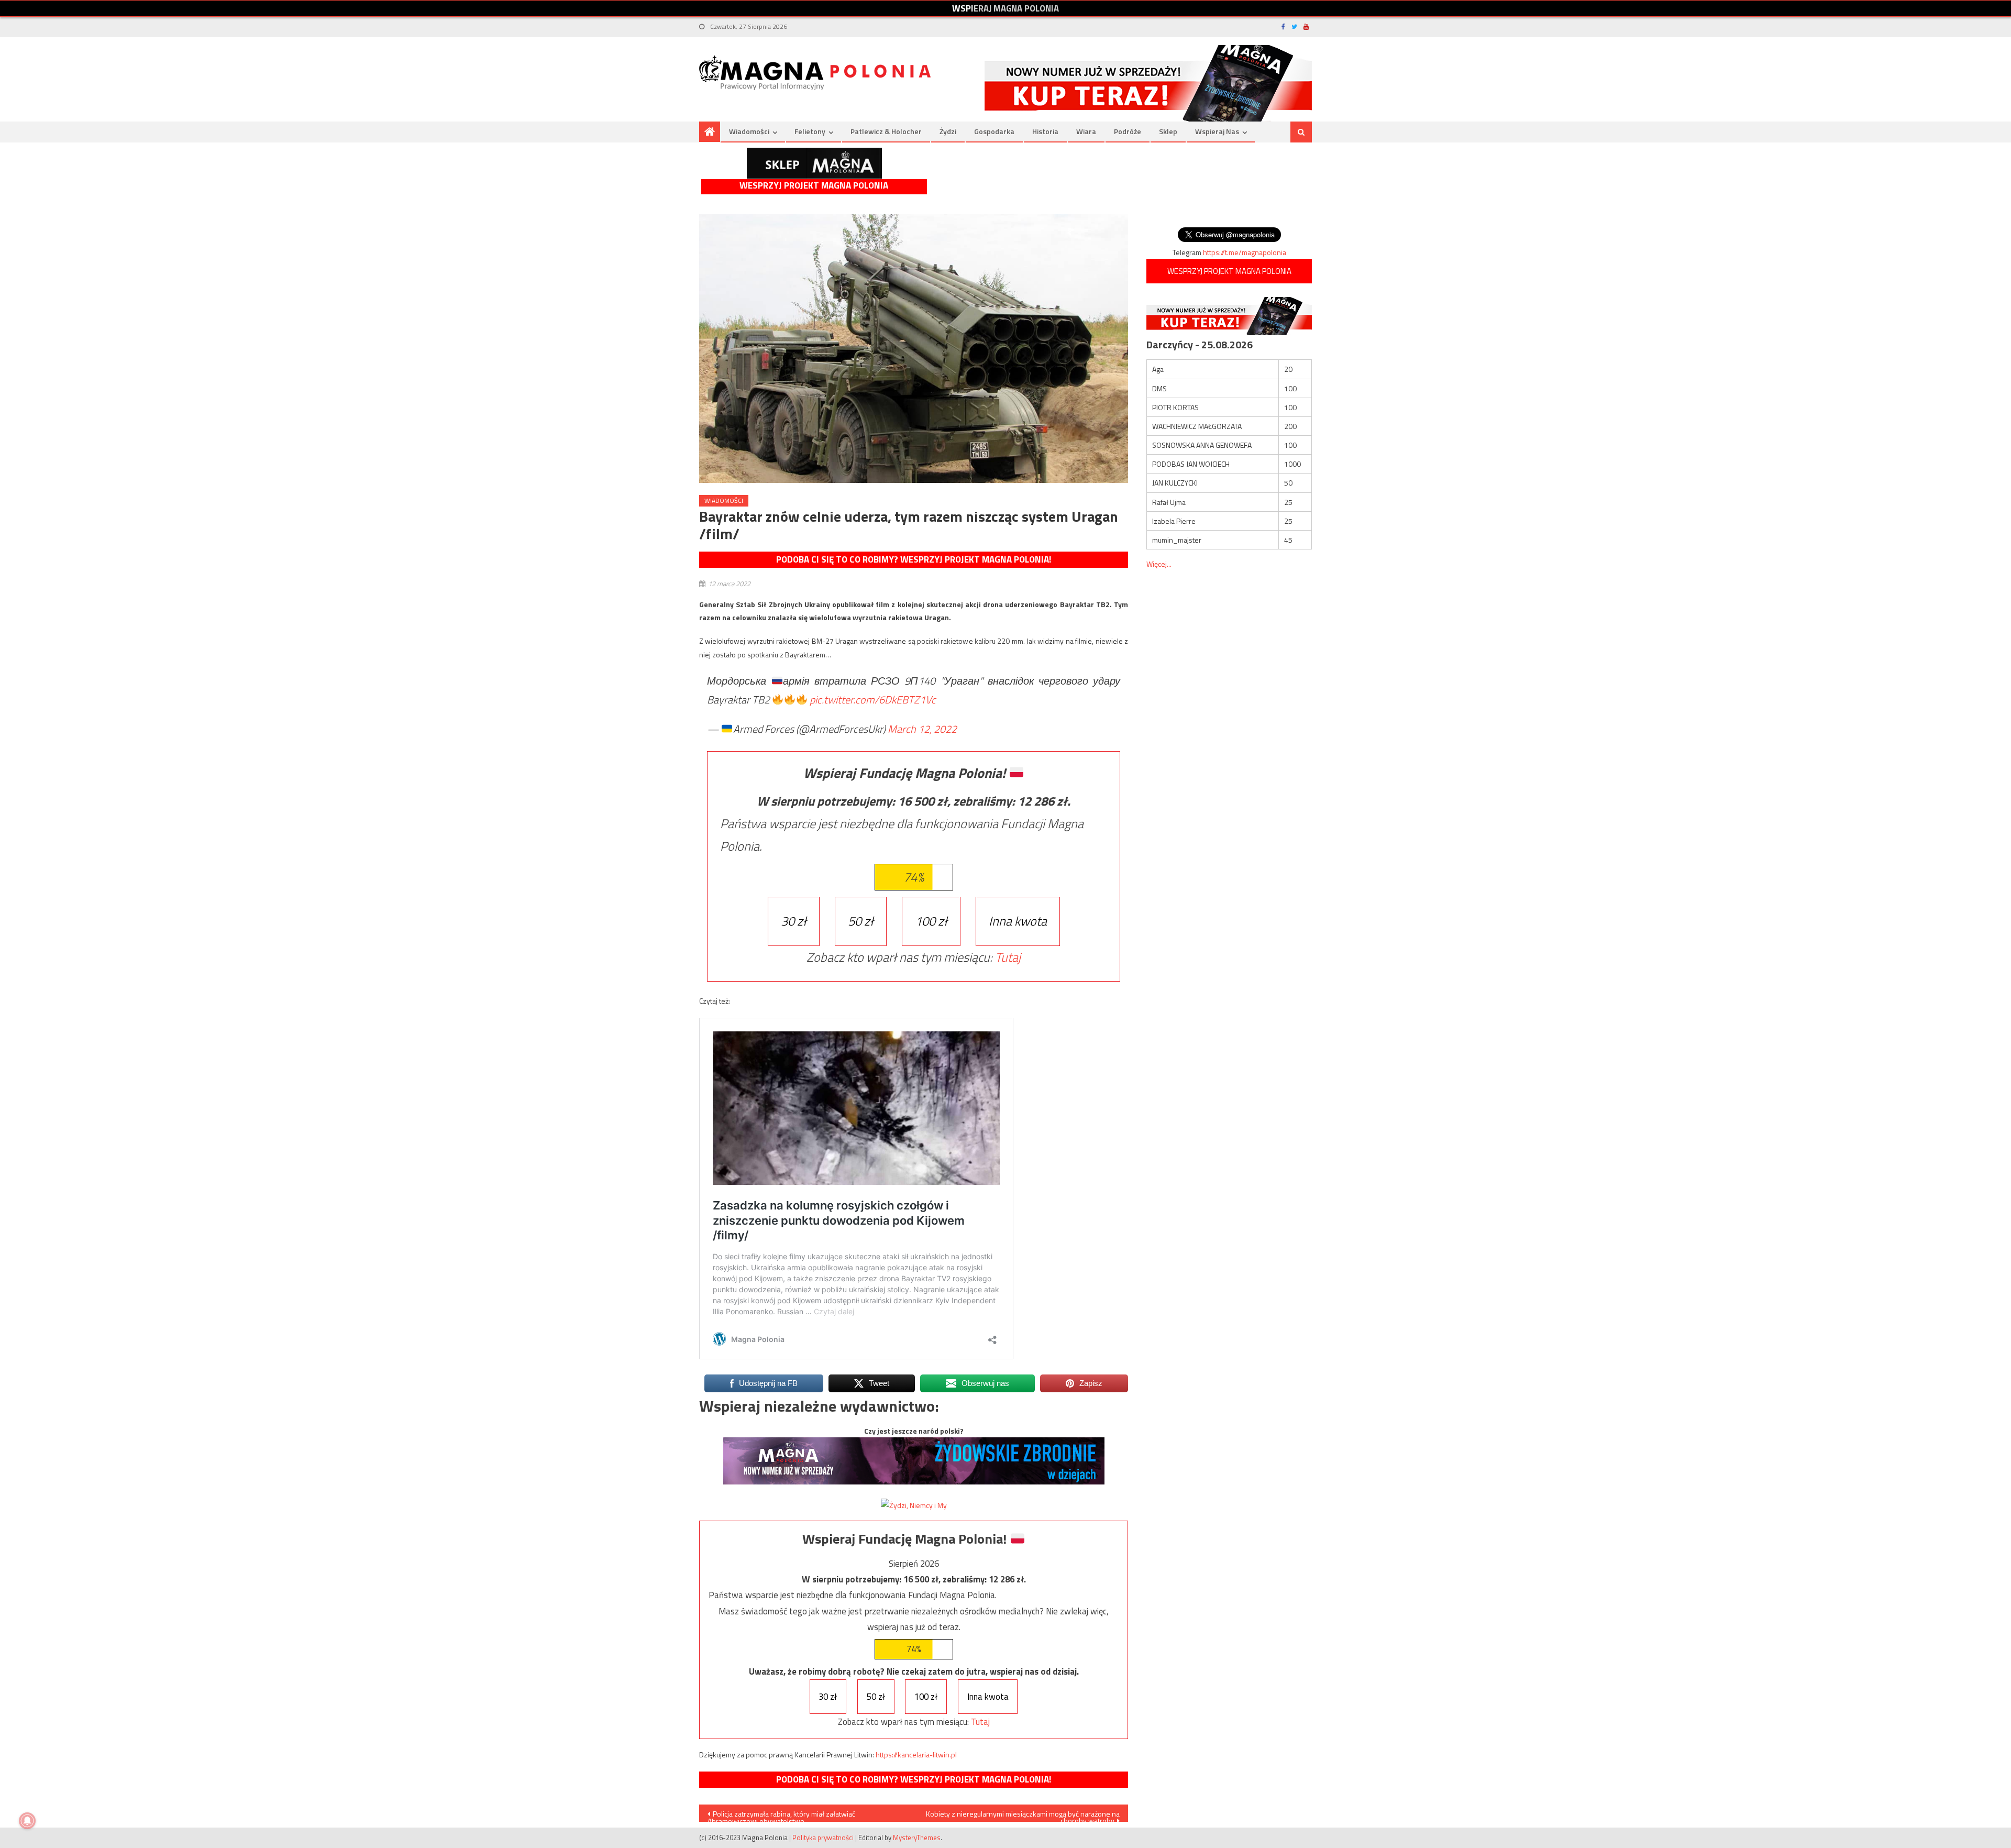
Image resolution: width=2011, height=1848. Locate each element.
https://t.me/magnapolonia (1245, 252)
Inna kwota (1018, 921)
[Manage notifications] (27, 1821)
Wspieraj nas (1217, 131)
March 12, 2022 (922, 729)
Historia (1045, 131)
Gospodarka (994, 131)
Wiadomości (749, 131)
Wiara (1086, 131)
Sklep (1168, 131)
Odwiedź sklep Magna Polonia (814, 163)
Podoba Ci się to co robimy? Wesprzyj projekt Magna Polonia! (914, 559)
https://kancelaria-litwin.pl (916, 1754)
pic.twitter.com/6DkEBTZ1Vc (873, 700)
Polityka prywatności (823, 1838)
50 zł (861, 921)
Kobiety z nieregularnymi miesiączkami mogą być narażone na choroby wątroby (1023, 1815)
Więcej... (1159, 564)
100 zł (931, 921)
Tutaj (1008, 957)
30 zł (794, 921)
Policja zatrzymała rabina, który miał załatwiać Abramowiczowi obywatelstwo (781, 1815)
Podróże (1128, 131)
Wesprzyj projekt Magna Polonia (814, 186)
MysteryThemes (917, 1838)
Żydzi (948, 131)
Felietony (810, 131)
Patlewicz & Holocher (886, 131)
